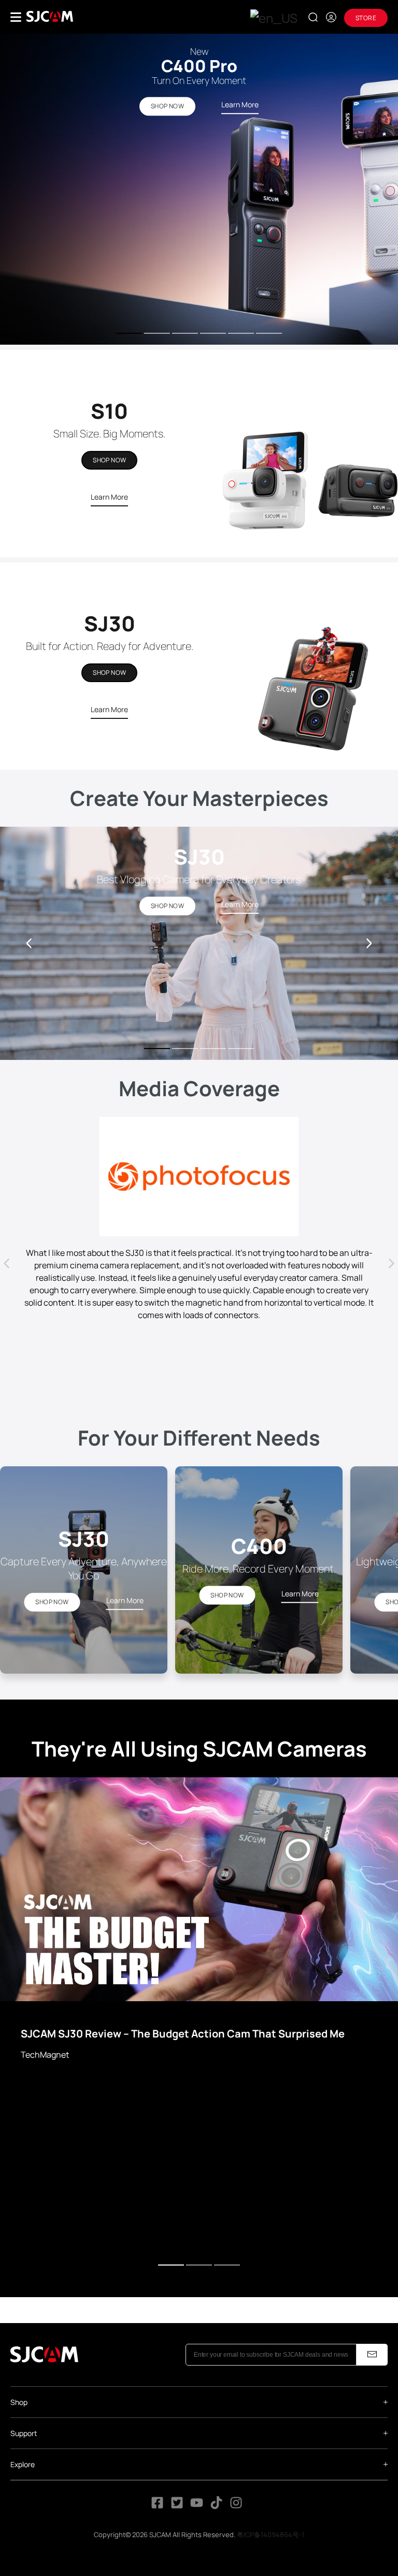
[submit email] (372, 2355)
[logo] (50, 17)
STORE (366, 18)
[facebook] (157, 2506)
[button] (369, 943)
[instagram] (236, 2506)
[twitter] (177, 2506)
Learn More (109, 497)
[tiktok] (217, 2506)
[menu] (16, 17)
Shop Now (109, 460)
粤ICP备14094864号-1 (271, 2535)
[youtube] (197, 2506)
